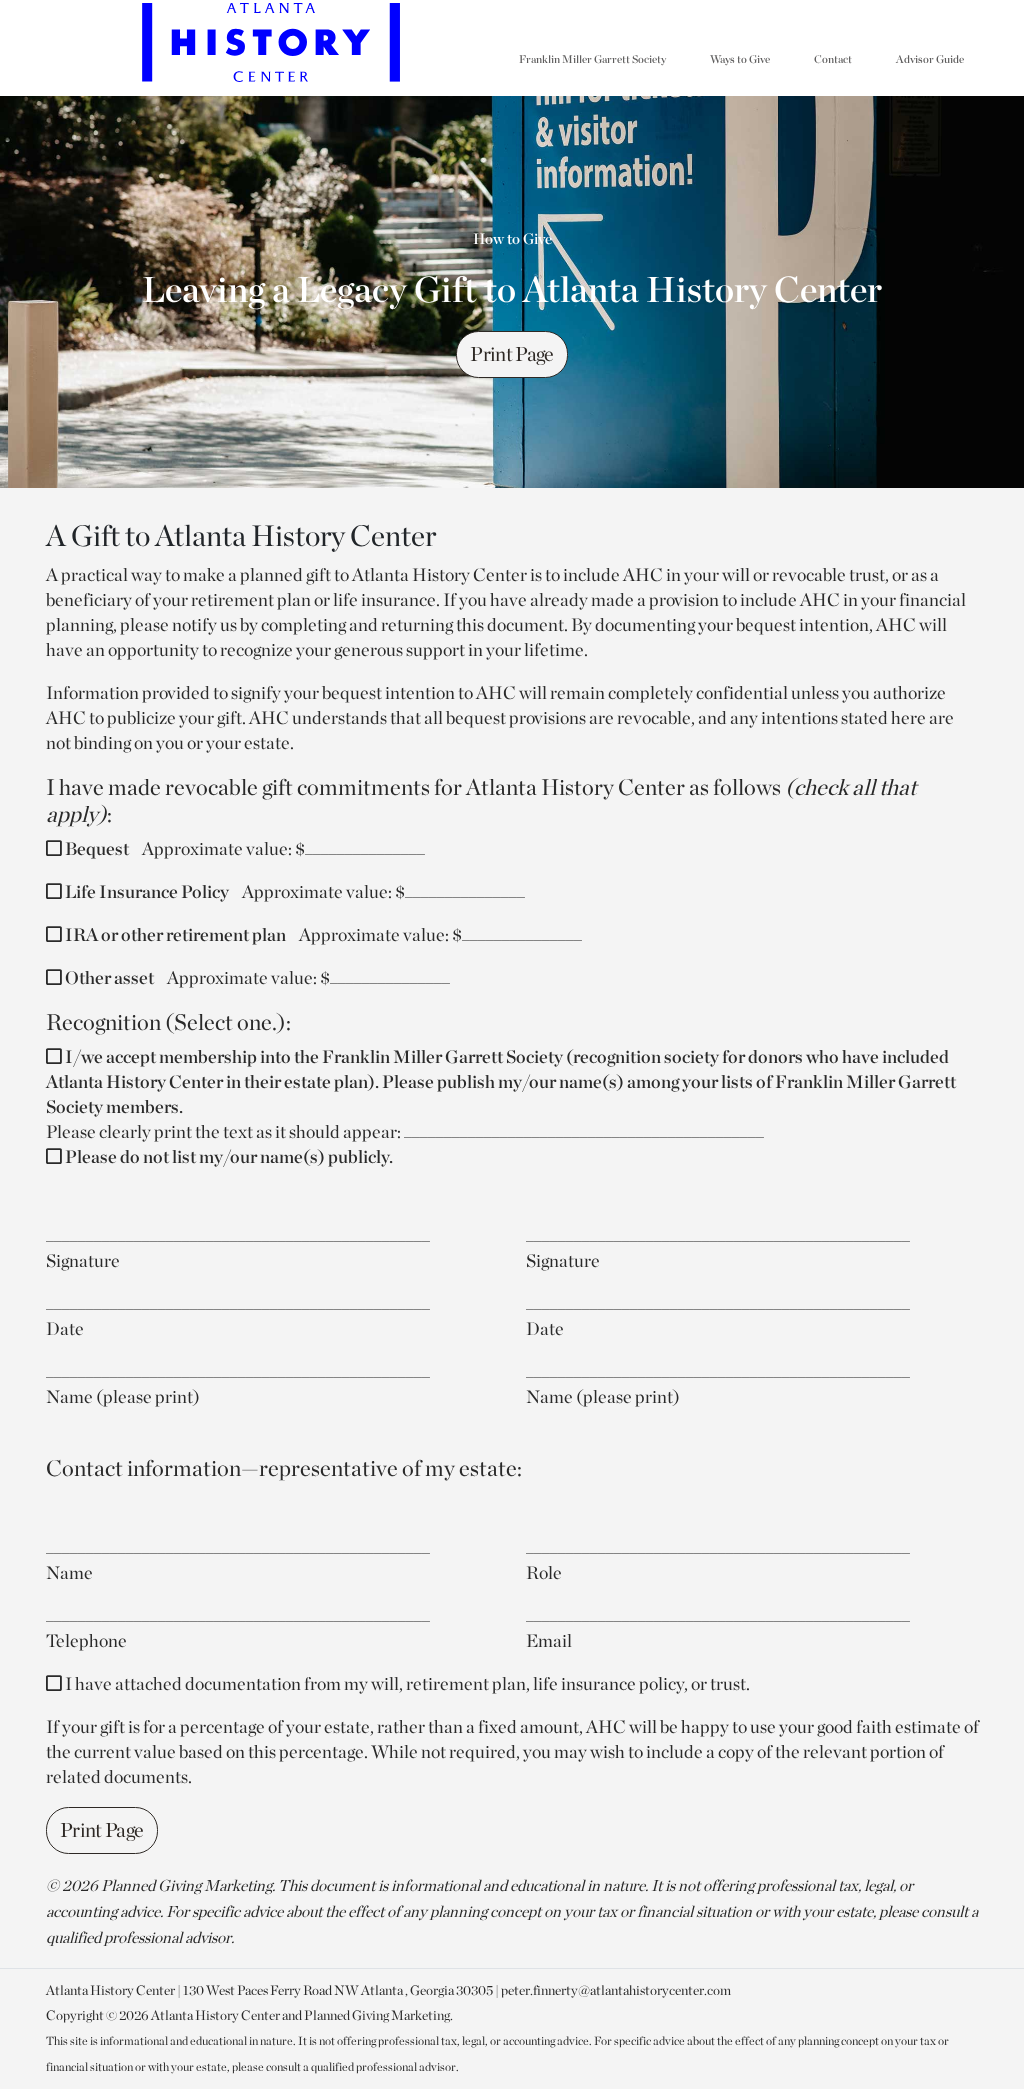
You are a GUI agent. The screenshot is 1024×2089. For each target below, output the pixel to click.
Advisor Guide (930, 59)
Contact (833, 59)
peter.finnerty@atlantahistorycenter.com (616, 1990)
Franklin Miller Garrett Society (592, 59)
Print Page (511, 354)
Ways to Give (740, 59)
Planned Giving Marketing (377, 2015)
